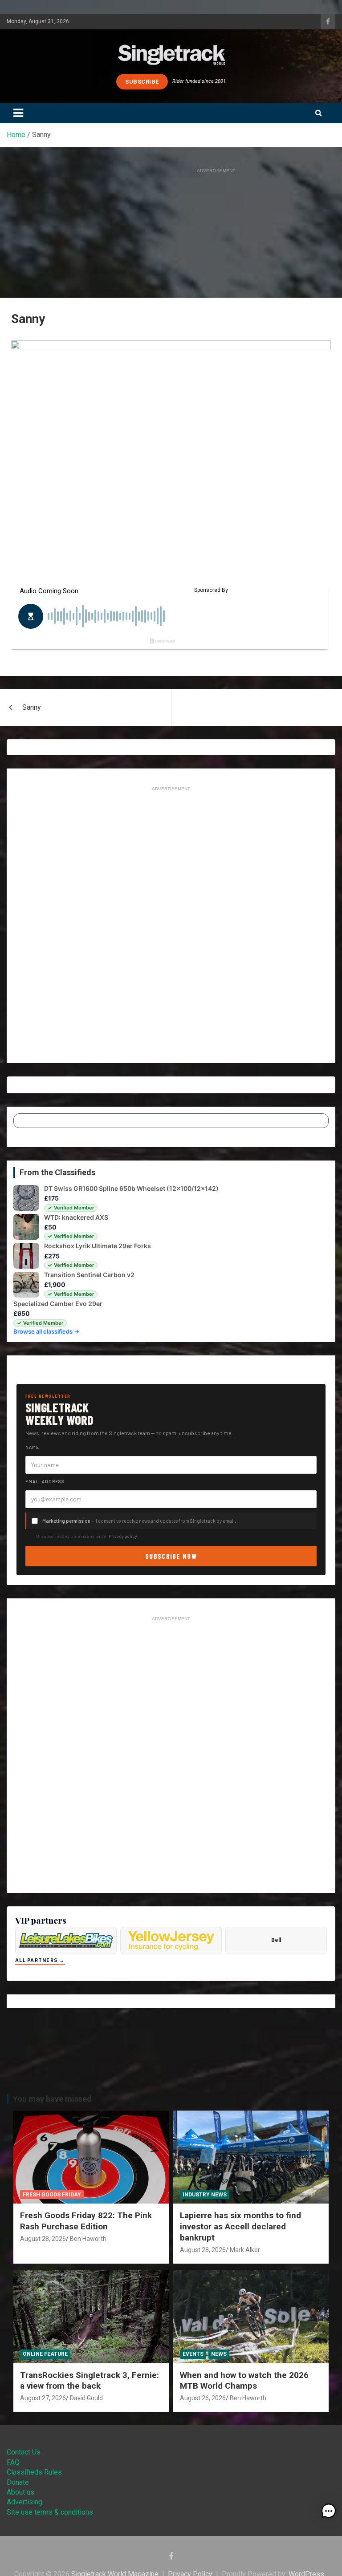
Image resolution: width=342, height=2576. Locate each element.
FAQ (13, 2462)
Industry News (205, 2195)
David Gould (86, 2398)
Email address (45, 1481)
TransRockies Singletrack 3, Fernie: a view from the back (90, 2381)
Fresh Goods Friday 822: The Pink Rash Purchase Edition (86, 2221)
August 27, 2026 (43, 2398)
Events (193, 2354)
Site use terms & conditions (50, 2512)
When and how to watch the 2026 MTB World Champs (244, 2381)
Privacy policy (123, 1536)
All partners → (40, 1960)
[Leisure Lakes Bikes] (66, 1941)
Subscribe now (171, 1556)
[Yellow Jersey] (171, 1941)
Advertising (24, 2502)
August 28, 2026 (43, 2239)
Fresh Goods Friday (52, 2195)
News (219, 2354)
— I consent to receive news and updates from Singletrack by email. (139, 1521)
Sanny (32, 707)
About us (20, 2492)
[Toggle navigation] (18, 113)
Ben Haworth (88, 2239)
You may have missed (52, 2099)
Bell (276, 1940)
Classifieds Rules (34, 2472)
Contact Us (24, 2452)
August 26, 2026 (203, 2398)
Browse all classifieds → (46, 1331)
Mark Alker (245, 2250)
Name (32, 1447)
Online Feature (45, 2354)
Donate (18, 2482)
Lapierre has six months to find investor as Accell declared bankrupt (240, 2226)
